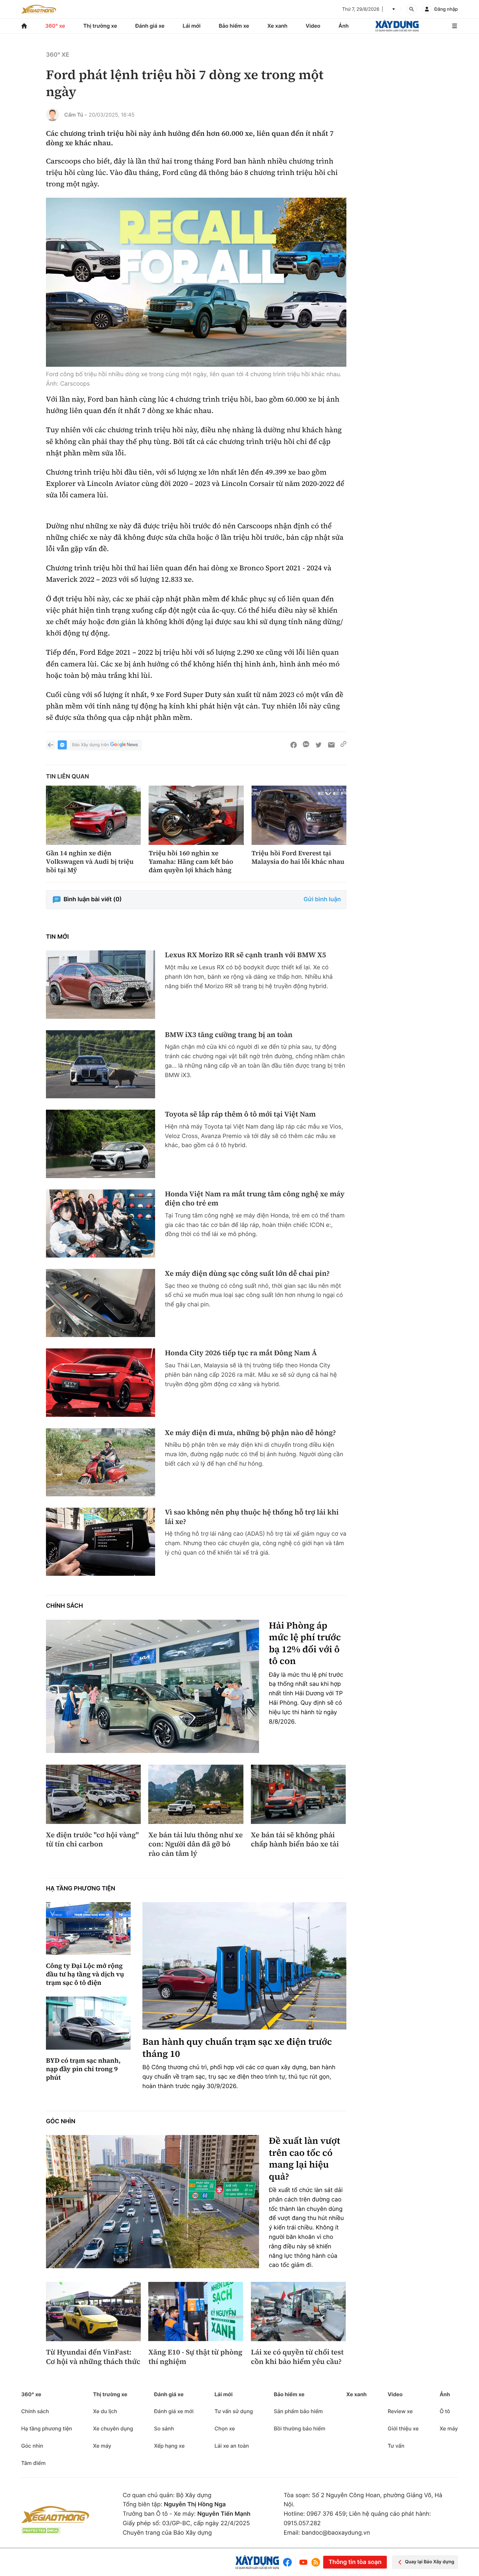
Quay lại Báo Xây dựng (430, 2562)
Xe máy (102, 2446)
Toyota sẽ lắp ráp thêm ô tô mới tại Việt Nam (240, 1114)
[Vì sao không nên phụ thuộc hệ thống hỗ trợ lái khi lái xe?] (101, 1542)
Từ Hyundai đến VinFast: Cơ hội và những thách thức (93, 2357)
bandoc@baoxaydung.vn (336, 2533)
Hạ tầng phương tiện (81, 1889)
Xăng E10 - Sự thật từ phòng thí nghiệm (195, 2357)
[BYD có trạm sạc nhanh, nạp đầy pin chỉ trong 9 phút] (88, 2023)
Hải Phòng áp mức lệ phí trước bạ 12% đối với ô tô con (305, 1644)
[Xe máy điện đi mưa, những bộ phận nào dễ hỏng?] (101, 1462)
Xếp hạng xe (169, 2446)
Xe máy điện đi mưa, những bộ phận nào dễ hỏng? (250, 1433)
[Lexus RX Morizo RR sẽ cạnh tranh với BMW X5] (101, 984)
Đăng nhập (446, 9)
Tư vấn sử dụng (234, 2411)
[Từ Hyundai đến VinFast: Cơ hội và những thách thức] (93, 2312)
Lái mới (192, 26)
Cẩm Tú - (76, 115)
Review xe (400, 2411)
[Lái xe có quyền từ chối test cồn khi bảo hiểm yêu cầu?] (298, 2312)
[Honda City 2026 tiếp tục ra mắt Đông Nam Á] (101, 1382)
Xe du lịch (105, 2411)
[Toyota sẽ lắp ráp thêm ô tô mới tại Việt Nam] (101, 1144)
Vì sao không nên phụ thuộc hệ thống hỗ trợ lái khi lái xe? (252, 1517)
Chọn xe (225, 2428)
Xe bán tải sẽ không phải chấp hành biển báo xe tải (295, 1840)
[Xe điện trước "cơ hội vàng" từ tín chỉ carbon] (93, 1794)
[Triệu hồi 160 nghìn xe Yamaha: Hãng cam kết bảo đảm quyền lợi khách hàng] (196, 815)
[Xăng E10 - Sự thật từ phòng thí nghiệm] (196, 2312)
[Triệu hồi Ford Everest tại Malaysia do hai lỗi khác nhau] (299, 815)
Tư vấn (396, 2446)
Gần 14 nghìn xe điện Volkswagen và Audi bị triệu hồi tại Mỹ (90, 861)
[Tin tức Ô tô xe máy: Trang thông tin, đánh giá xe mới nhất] (39, 9)
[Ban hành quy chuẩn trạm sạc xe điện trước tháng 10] (244, 1966)
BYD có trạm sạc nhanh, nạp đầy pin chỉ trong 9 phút (83, 2069)
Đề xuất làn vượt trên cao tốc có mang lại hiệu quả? (305, 2159)
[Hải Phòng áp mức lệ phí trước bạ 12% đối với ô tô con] (152, 1686)
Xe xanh (277, 26)
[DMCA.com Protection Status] (41, 2531)
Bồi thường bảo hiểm (299, 2428)
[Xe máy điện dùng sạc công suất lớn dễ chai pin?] (101, 1303)
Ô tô (445, 2411)
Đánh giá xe (150, 26)
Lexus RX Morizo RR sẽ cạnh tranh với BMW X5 (246, 955)
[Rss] (316, 2562)
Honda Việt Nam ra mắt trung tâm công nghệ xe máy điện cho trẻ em (255, 1199)
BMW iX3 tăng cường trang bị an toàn (229, 1035)
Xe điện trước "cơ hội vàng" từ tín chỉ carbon (92, 1840)
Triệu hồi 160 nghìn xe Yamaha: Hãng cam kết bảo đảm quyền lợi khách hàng (191, 861)
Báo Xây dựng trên (90, 745)
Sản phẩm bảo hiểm (298, 2411)
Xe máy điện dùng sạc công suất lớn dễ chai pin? (247, 1274)
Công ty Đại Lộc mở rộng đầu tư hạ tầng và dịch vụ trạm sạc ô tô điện (85, 1974)
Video (313, 26)
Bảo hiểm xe (234, 26)
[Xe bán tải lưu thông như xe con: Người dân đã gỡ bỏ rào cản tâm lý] (196, 1794)
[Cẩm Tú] (52, 115)
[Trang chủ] (24, 26)
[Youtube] (303, 2562)
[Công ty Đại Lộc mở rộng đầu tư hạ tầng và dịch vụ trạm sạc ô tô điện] (88, 1929)
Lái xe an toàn (232, 2446)
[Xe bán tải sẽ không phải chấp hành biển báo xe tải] (298, 1794)
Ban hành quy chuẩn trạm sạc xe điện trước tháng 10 (237, 2048)
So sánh (164, 2428)
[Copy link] (343, 745)
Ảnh (344, 26)
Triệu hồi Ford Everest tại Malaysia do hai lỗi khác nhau (298, 857)
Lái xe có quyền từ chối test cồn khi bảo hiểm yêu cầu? (297, 2357)
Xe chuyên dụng (113, 2428)
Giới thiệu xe (403, 2428)
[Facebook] (289, 2562)
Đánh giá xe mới (174, 2411)
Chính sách (65, 1606)
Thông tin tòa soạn (355, 2562)
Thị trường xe (100, 26)
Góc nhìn (61, 2121)
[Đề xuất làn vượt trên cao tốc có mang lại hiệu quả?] (152, 2202)
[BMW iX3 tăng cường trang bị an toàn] (101, 1064)
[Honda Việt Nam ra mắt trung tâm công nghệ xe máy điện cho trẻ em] (101, 1224)
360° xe (55, 26)
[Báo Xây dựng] (397, 26)
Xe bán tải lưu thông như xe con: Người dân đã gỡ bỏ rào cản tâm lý (196, 1844)
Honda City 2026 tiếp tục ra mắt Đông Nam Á (241, 1353)
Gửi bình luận (322, 899)
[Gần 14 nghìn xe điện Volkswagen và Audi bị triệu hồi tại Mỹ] (93, 815)
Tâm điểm (33, 2463)
